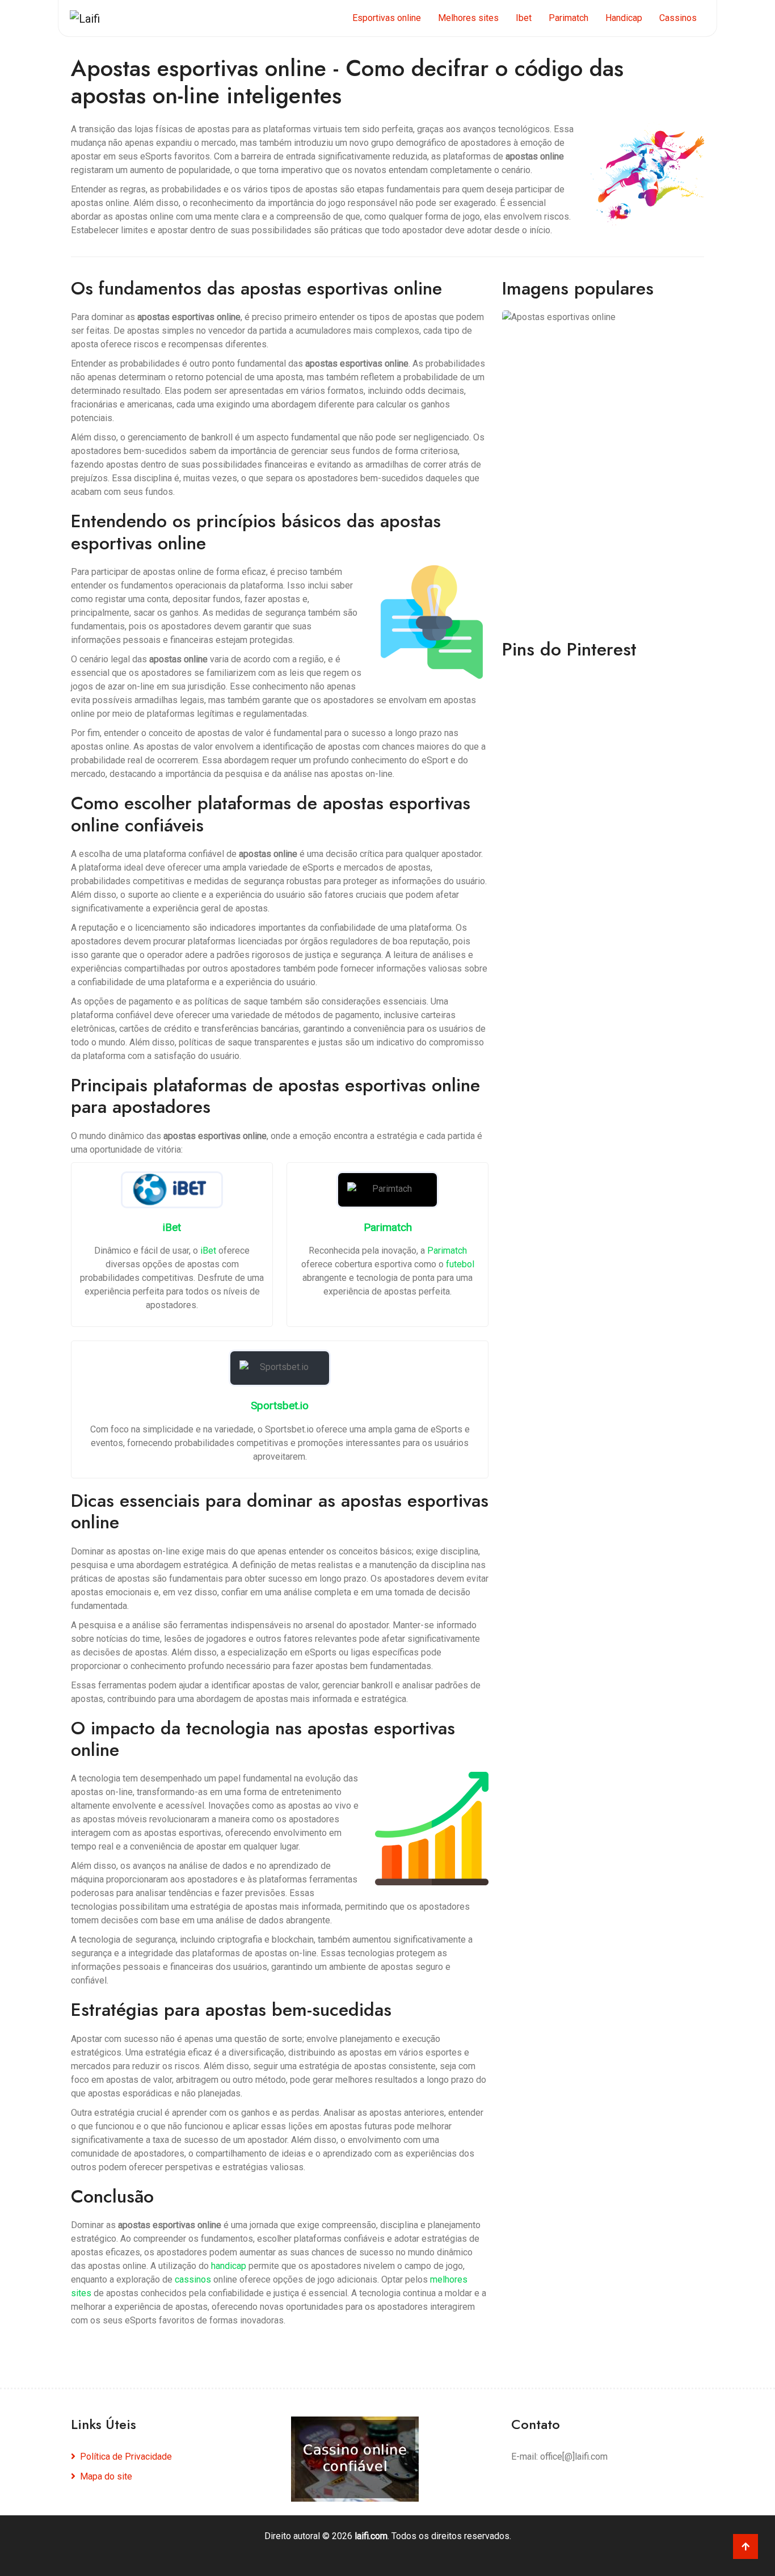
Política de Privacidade (126, 2457)
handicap (229, 2266)
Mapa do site (106, 2476)
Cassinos (678, 18)
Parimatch (568, 18)
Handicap (624, 18)
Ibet (524, 18)
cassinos (193, 2279)
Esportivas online (387, 18)
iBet (208, 1251)
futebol (460, 1264)
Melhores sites (468, 18)
